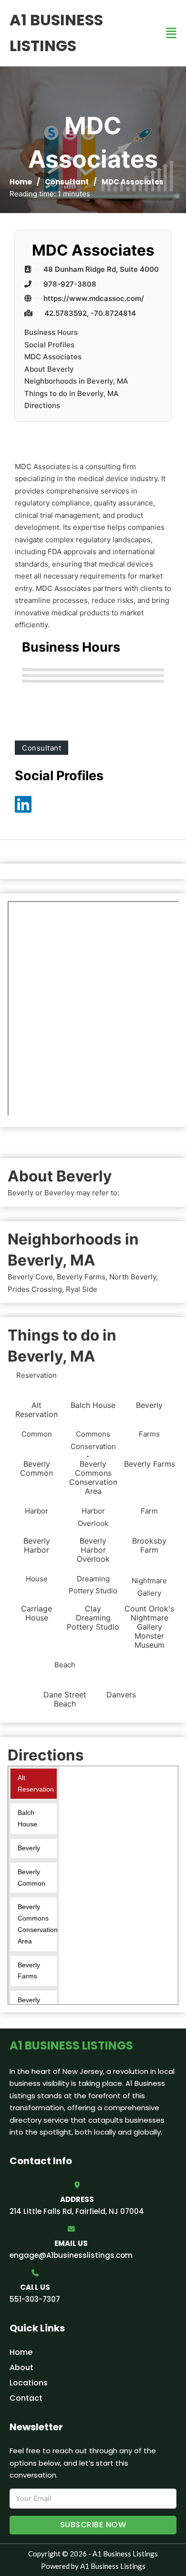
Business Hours (51, 332)
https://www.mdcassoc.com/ (94, 298)
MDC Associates (53, 357)
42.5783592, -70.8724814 (90, 313)
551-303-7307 (35, 2299)
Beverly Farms (81, 1277)
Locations (29, 2383)
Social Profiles (49, 345)
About (21, 2367)
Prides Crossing (35, 1289)
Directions (42, 405)
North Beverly (133, 1277)
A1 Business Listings (56, 33)
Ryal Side (82, 1289)
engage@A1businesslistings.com (71, 2255)
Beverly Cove (30, 1277)
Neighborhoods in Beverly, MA (76, 381)
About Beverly (49, 369)
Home (21, 182)
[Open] (171, 33)
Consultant (67, 182)
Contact (26, 2398)
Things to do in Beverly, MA (72, 393)
